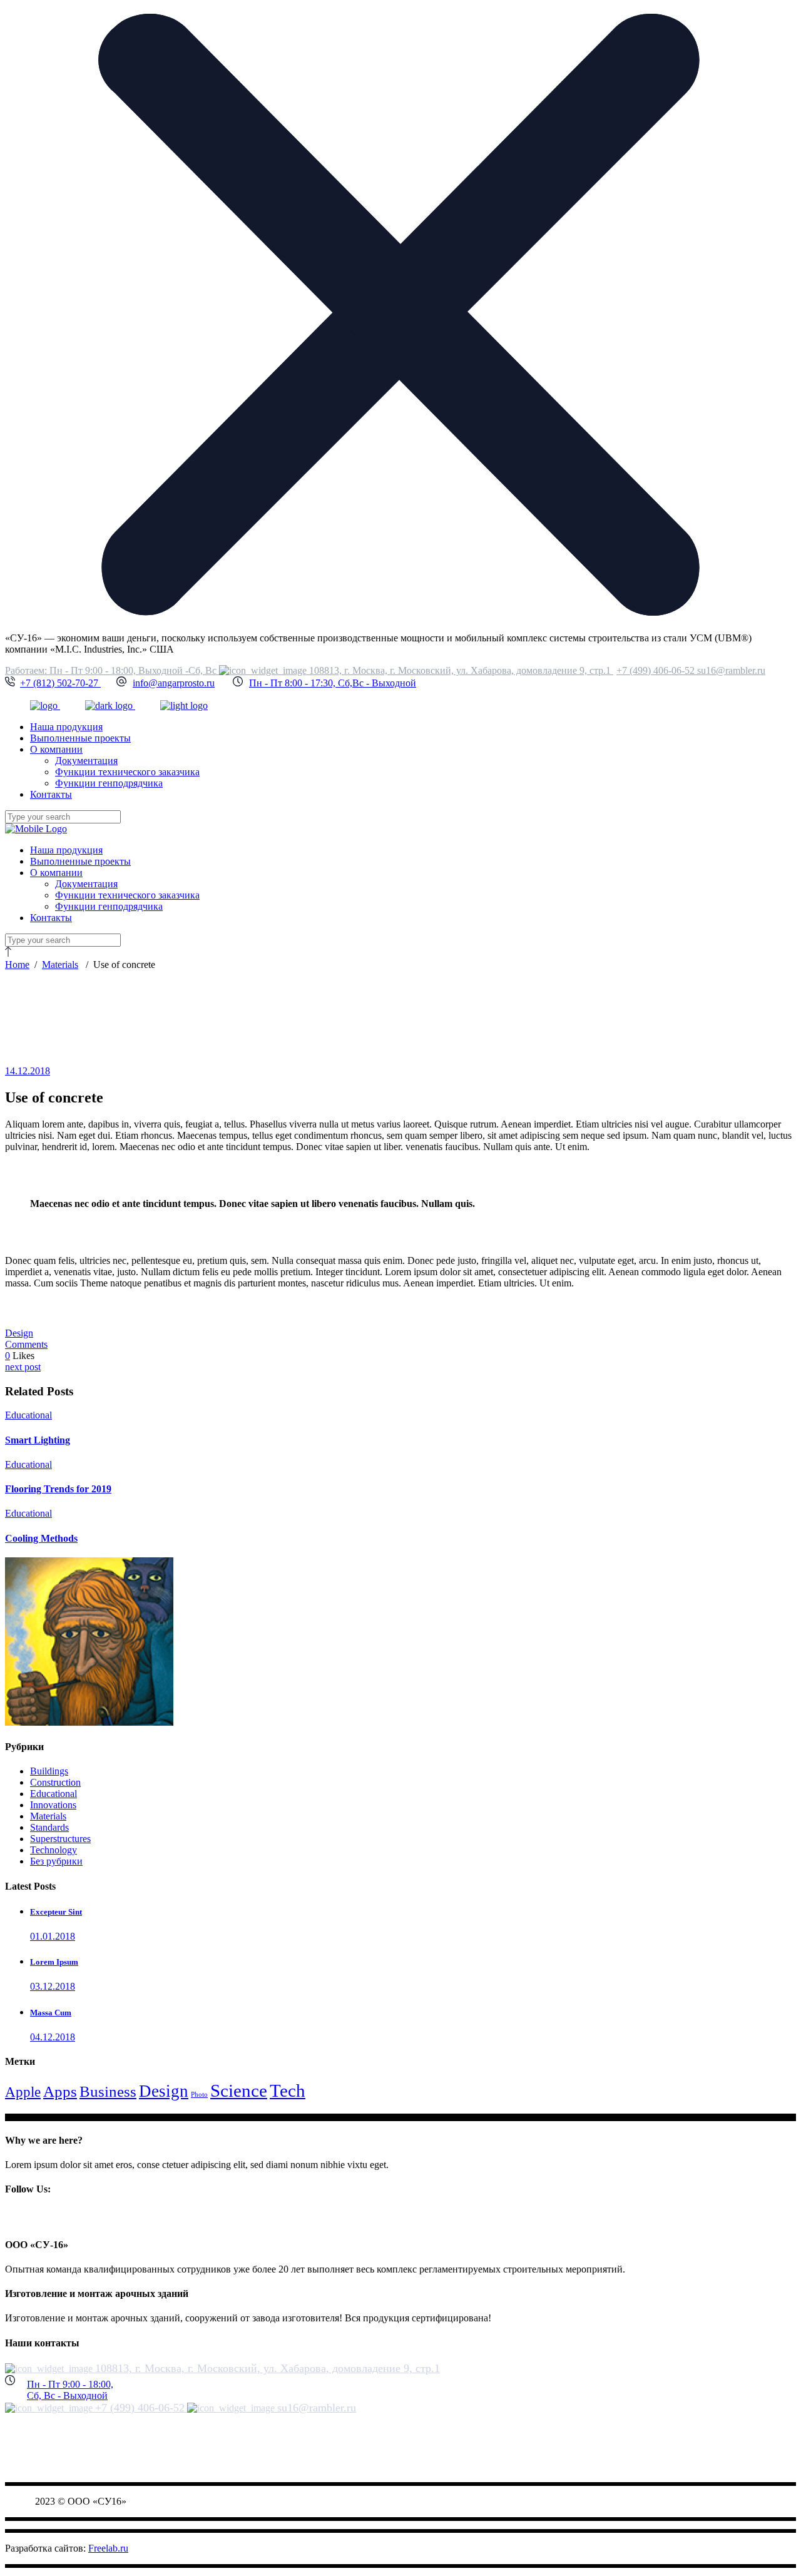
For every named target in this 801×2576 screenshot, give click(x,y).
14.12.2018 (28, 1071)
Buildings (49, 1771)
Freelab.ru (108, 2548)
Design (19, 1333)
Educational (28, 1415)
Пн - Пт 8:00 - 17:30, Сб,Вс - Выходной (333, 683)
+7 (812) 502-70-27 (60, 683)
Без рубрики (56, 1861)
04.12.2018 (53, 2037)
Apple (23, 2092)
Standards (49, 1827)
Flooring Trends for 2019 (58, 1489)
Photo (199, 2095)
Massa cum (51, 2013)
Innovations (53, 1805)
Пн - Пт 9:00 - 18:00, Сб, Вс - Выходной (70, 2390)
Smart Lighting (38, 1440)
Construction (55, 1782)
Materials (60, 965)
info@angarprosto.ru (174, 683)
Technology (54, 1850)
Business (108, 2091)
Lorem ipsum (54, 1962)
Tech (288, 2090)
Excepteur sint (56, 1912)
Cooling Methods (41, 1538)
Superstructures (60, 1839)
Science (239, 2090)
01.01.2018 (53, 1936)
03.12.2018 (53, 1986)
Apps (60, 2091)
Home (17, 965)
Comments (26, 1344)
